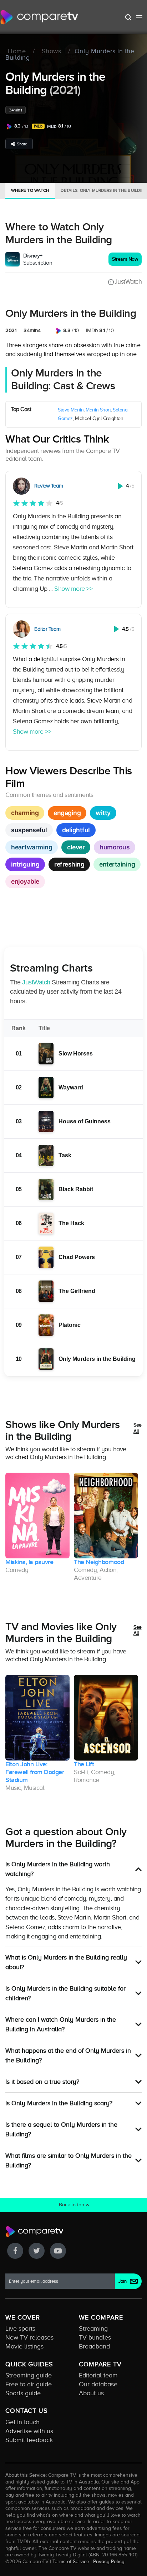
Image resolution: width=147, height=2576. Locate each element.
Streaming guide (29, 2375)
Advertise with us (29, 2431)
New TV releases (29, 2337)
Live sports (20, 2328)
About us (91, 2393)
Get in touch (22, 2422)
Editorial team (98, 2375)
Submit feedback (29, 2440)
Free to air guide (29, 2384)
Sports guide (23, 2393)
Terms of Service (71, 2561)
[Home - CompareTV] (39, 17)
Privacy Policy (109, 2561)
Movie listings (24, 2346)
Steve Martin (71, 410)
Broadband (94, 2346)
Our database (98, 2384)
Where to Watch (30, 190)
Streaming (93, 2328)
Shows (52, 51)
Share (22, 144)
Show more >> (73, 589)
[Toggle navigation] (139, 17)
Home (17, 51)
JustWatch (128, 281)
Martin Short (98, 410)
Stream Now (125, 259)
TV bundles (95, 2337)
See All (138, 1428)
